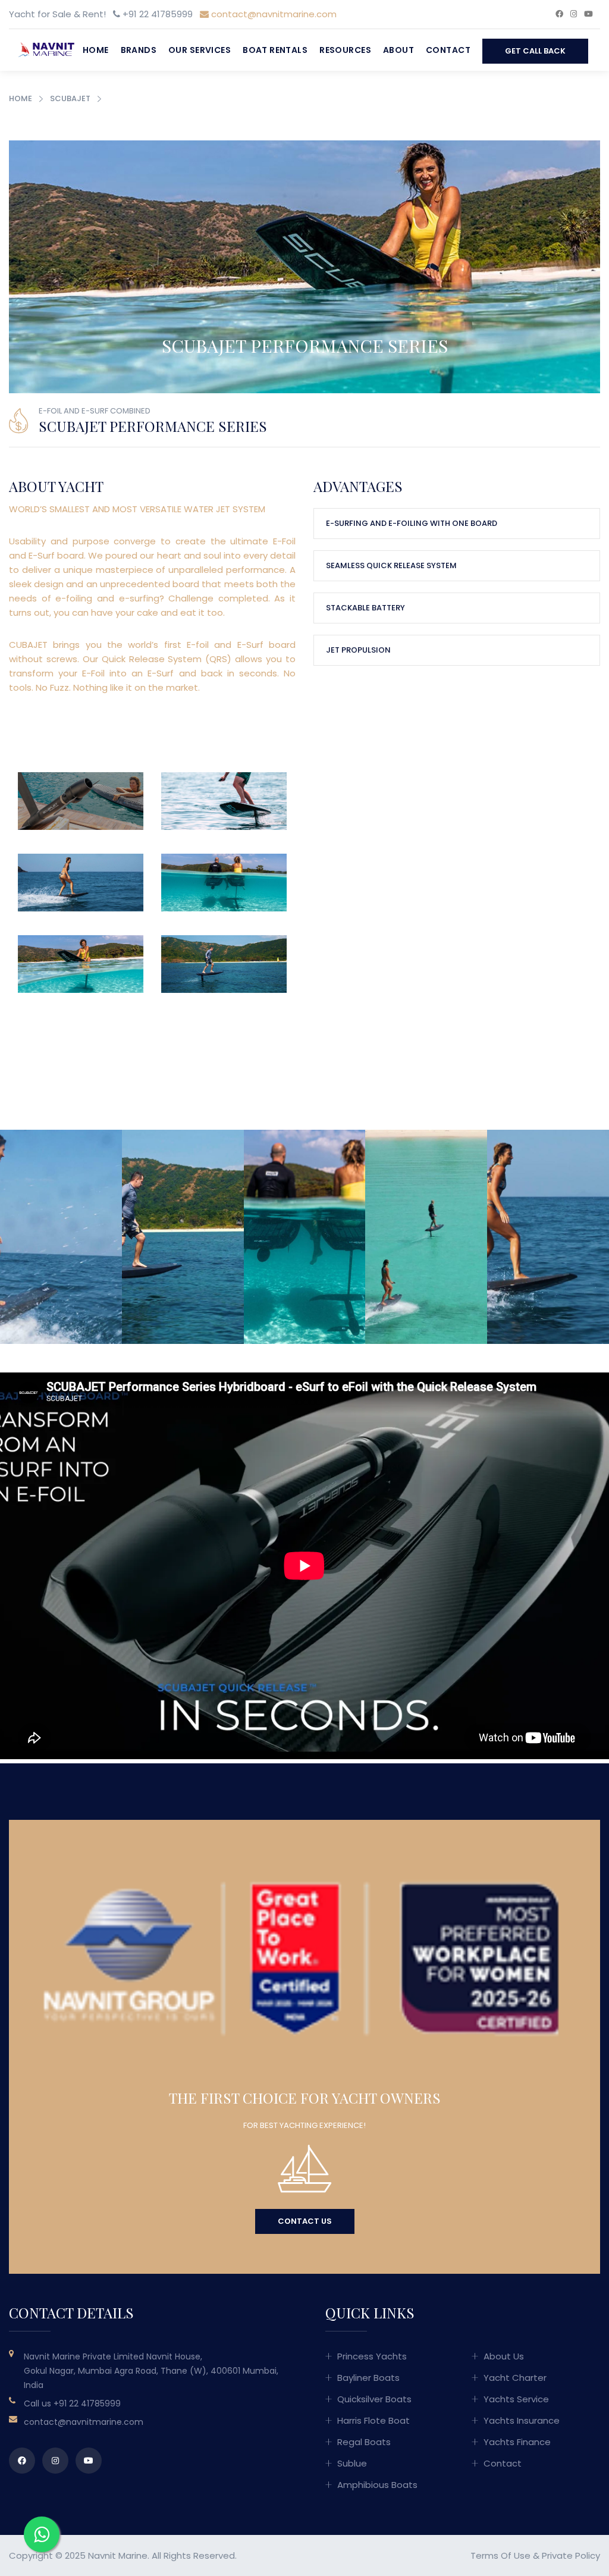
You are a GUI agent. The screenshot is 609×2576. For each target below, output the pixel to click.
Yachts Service (516, 2399)
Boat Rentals (275, 50)
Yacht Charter (515, 2378)
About (398, 50)
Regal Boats (364, 2442)
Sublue (352, 2463)
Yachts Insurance (522, 2420)
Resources (345, 50)
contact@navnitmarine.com (273, 14)
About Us (504, 2356)
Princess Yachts (372, 2356)
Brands (139, 50)
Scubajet (70, 98)
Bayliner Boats (368, 2378)
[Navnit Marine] (43, 49)
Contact (448, 50)
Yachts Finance (517, 2442)
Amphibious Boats (377, 2485)
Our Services (200, 50)
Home (96, 50)
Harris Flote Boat (373, 2420)
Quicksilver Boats (374, 2399)
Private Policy (571, 2555)
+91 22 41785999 (87, 2403)
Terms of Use (500, 2555)
